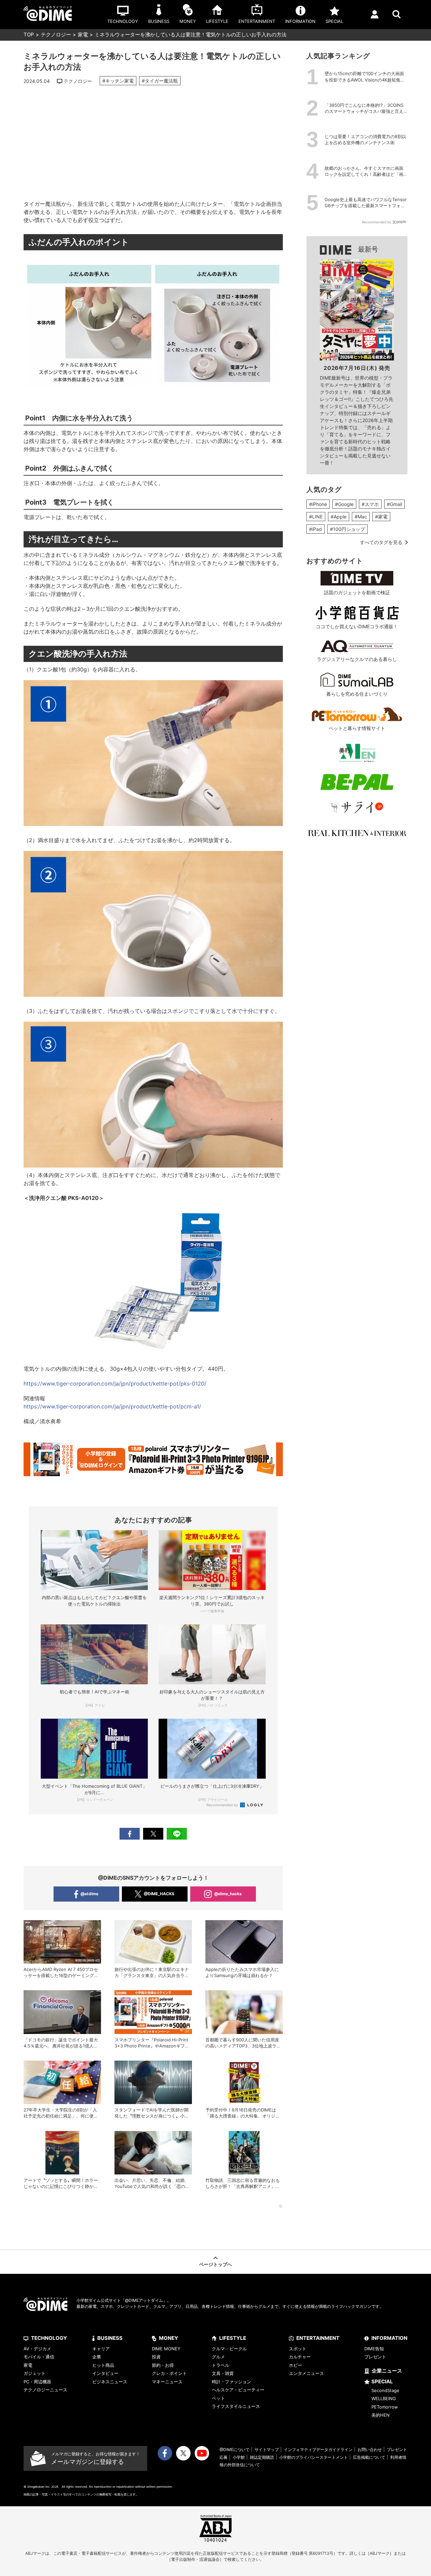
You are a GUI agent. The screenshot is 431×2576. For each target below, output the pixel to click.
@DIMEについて (235, 2450)
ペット (218, 2398)
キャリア (101, 2349)
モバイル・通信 (39, 2357)
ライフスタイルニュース (236, 2406)
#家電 (381, 517)
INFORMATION (389, 2338)
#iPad (316, 529)
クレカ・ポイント (169, 2373)
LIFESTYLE (233, 2338)
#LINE (316, 517)
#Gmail (394, 504)
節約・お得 (163, 2365)
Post (153, 1834)
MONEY (169, 2338)
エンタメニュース (306, 2373)
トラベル (221, 2365)
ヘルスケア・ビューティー (238, 2390)
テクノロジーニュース (45, 2390)
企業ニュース (387, 2371)
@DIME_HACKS (159, 1894)
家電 (83, 35)
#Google (344, 504)
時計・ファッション (231, 2382)
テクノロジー (56, 35)
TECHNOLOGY (49, 2338)
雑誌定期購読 (262, 2457)
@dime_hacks (228, 1894)
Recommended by (223, 1805)
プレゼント (375, 2357)
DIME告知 (374, 2349)
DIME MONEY (166, 2349)
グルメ (218, 2357)
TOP (29, 35)
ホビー (295, 2365)
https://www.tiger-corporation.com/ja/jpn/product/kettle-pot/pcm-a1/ (112, 1406)
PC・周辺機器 (37, 2382)
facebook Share (130, 1834)
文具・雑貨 (223, 2373)
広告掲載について (369, 2457)
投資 (156, 2357)
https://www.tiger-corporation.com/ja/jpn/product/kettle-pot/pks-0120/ (115, 1384)
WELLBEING (384, 2398)
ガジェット (35, 2373)
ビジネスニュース (110, 2382)
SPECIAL (382, 2381)
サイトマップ (267, 2450)
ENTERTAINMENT (318, 2338)
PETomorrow (385, 2407)
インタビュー (105, 2373)
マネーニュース (167, 2382)
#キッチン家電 (118, 81)
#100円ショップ (347, 529)
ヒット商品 (103, 2365)
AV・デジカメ (37, 2349)
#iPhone (318, 504)
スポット (298, 2349)
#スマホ (370, 504)
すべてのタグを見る (381, 542)
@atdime (89, 1894)
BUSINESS (110, 2338)
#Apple (339, 517)
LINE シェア (177, 1834)
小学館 (239, 2457)
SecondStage (385, 2390)
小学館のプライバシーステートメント (313, 2457)
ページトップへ (215, 2264)
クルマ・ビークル (229, 2349)
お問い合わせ (370, 2450)
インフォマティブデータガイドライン (318, 2450)
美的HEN (380, 2415)
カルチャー (300, 2357)
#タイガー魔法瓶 (160, 81)
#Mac (361, 517)
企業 (97, 2357)
